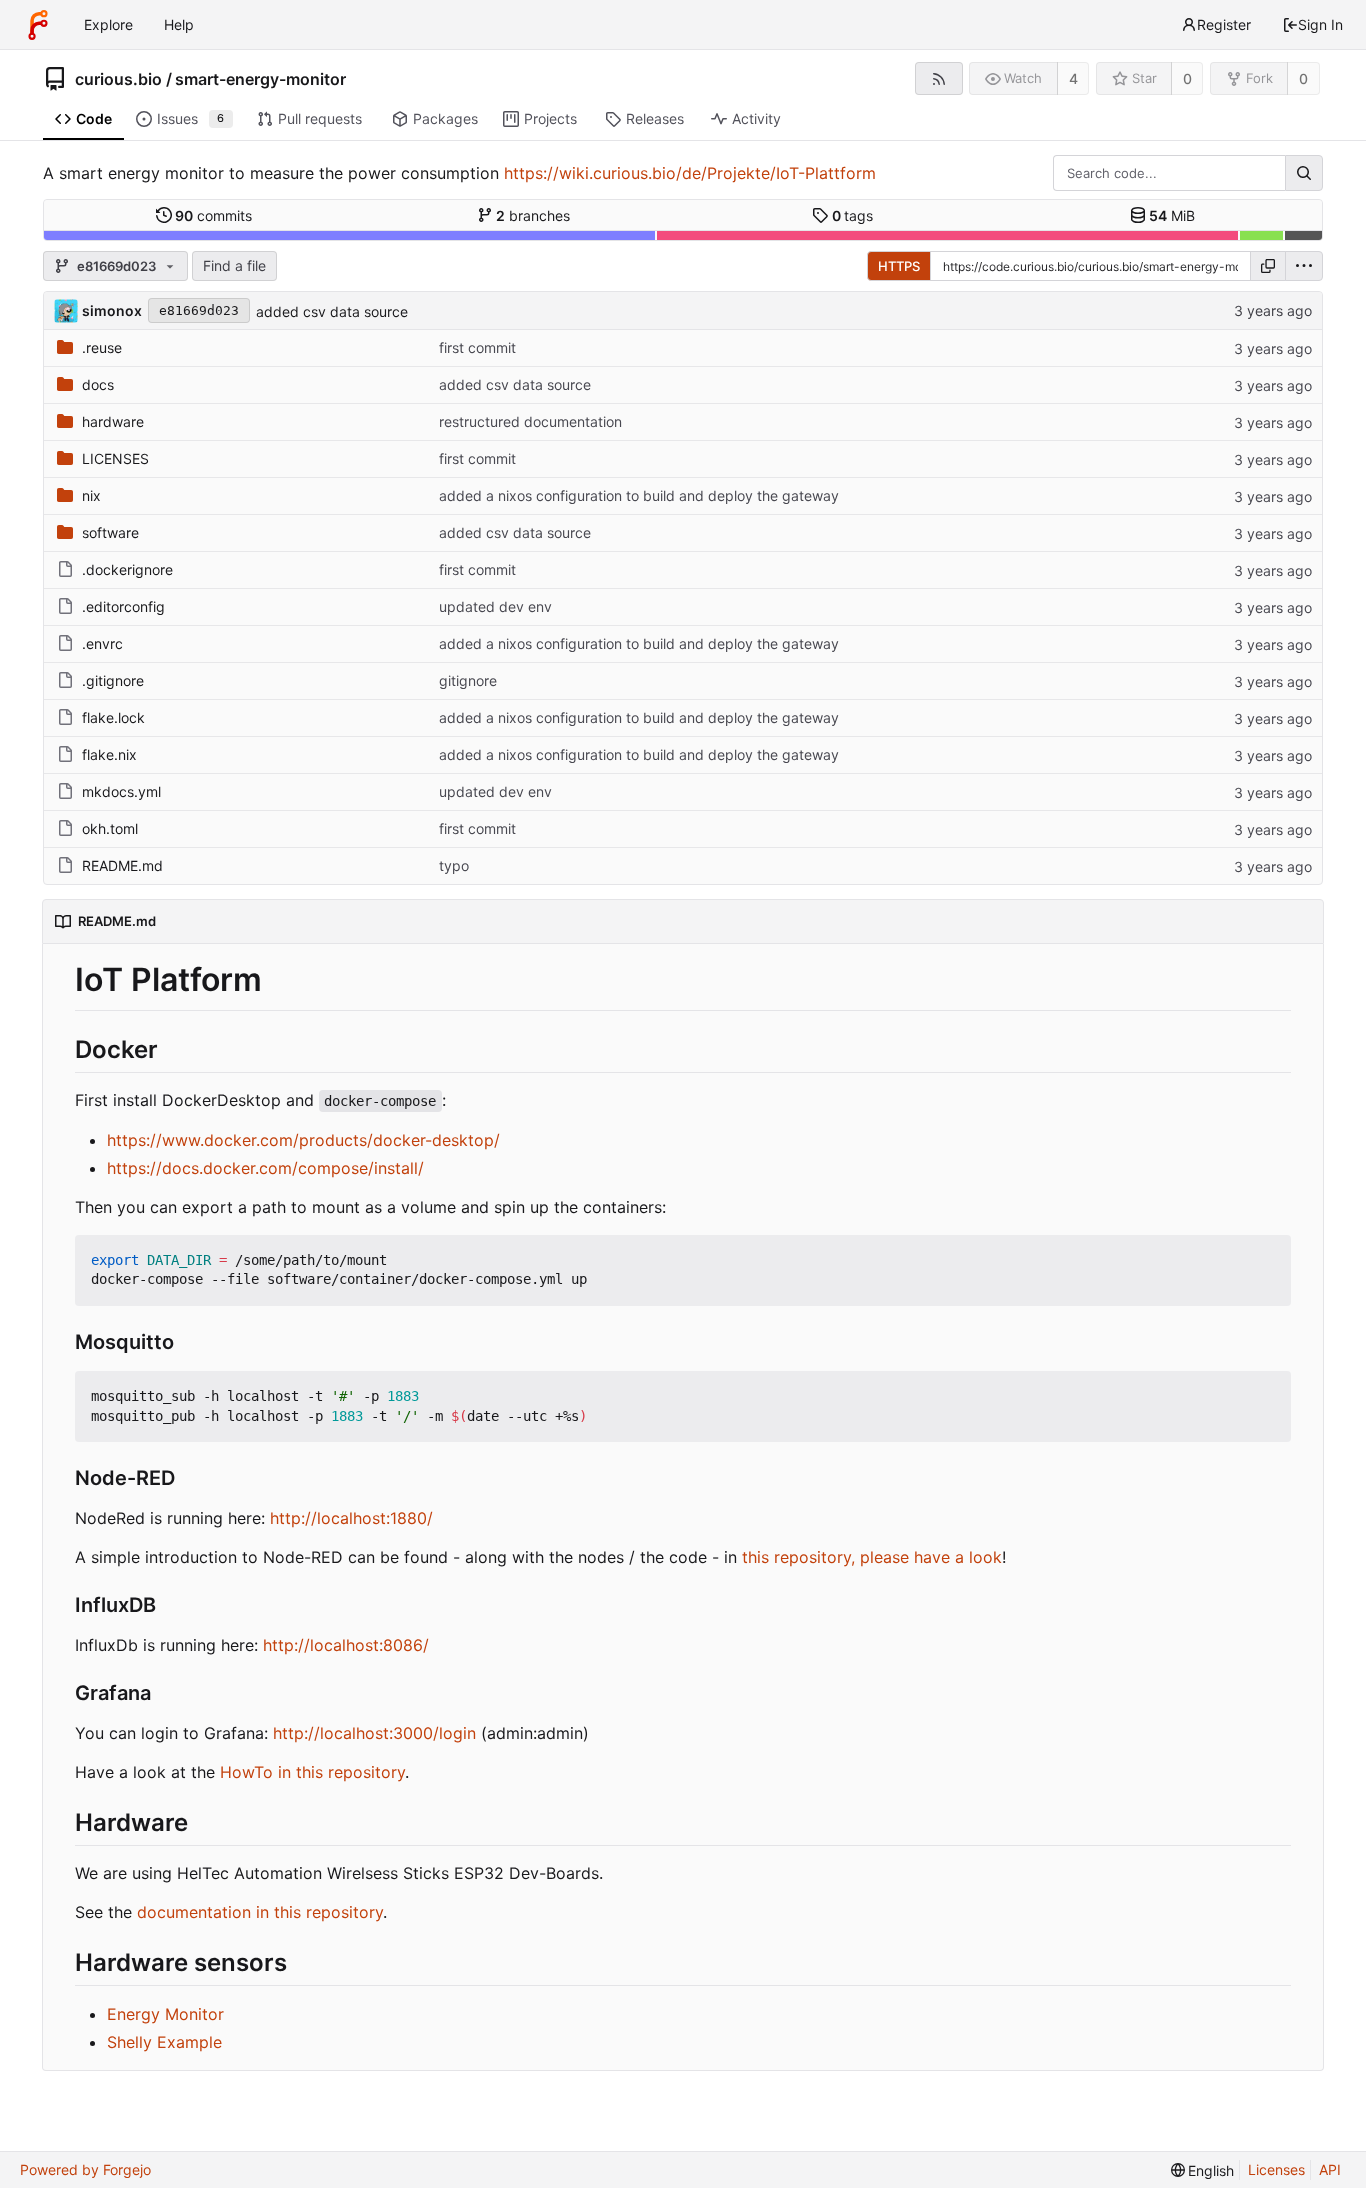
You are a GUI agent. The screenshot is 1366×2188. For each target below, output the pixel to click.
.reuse (102, 347)
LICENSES (115, 458)
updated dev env (495, 606)
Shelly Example (164, 2042)
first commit (477, 347)
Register (1224, 24)
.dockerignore (127, 569)
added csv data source (332, 311)
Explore (108, 24)
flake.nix (109, 754)
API (1330, 2169)
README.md (122, 865)
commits (213, 215)
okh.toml (110, 828)
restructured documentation (530, 421)
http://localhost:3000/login (374, 1733)
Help (179, 24)
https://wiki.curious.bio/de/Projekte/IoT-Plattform (690, 173)
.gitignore (113, 680)
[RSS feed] (938, 78)
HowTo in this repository (312, 1772)
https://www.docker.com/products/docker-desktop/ (303, 1140)
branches (533, 215)
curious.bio (118, 79)
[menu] (1304, 266)
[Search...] (1304, 173)
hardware (113, 421)
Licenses (1276, 2169)
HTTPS (899, 266)
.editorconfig (123, 606)
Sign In (1320, 24)
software (110, 532)
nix (91, 495)
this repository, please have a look (872, 1557)
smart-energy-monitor (260, 79)
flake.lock (113, 717)
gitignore (468, 680)
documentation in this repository (260, 1912)
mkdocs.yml (121, 791)
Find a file (234, 265)
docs (98, 384)
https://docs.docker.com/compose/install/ (265, 1168)
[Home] (38, 25)
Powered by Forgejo (85, 2169)
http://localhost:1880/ (351, 1518)
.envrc (102, 643)
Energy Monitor (165, 2014)
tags (853, 215)
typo (454, 865)
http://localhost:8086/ (346, 1645)
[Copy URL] (1268, 266)
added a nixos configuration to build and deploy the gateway (639, 495)
